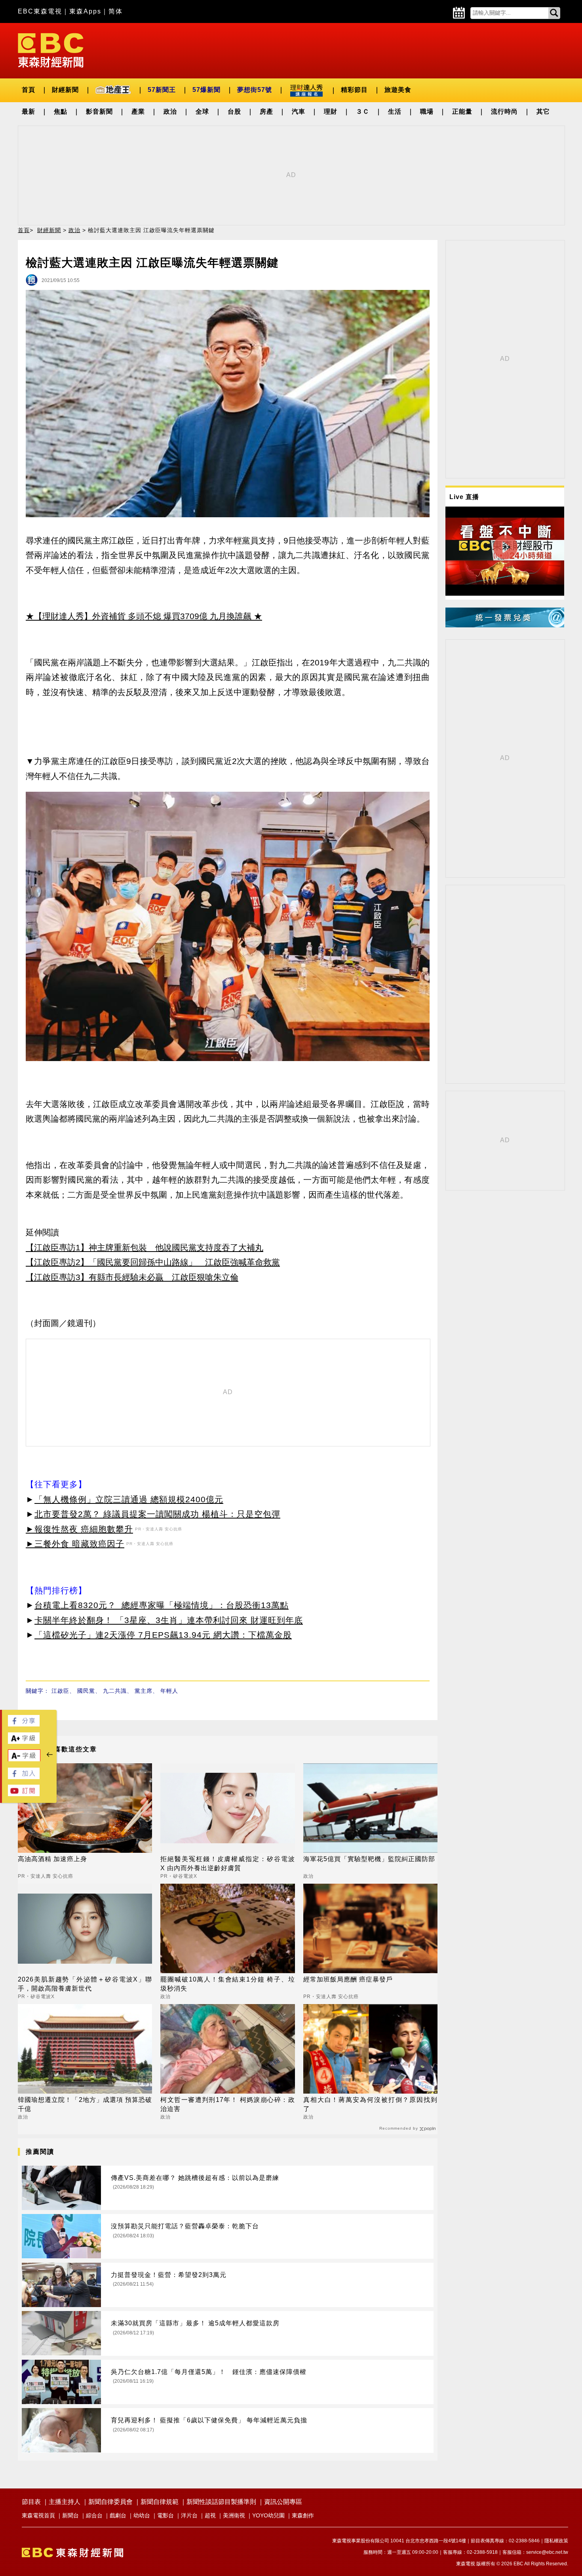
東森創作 (303, 2515)
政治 (170, 111)
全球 (202, 111)
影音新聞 (99, 111)
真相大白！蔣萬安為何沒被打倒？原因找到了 (370, 2104)
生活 (395, 111)
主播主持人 (65, 2502)
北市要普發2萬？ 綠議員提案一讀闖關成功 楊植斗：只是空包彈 (157, 1514)
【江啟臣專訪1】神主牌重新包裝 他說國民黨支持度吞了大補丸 (145, 1247)
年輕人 (169, 1691)
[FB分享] (24, 1724)
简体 (116, 11)
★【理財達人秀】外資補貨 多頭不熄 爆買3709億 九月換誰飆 (139, 616)
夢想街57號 (255, 90)
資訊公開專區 (283, 2502)
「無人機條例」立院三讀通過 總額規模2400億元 (129, 1499)
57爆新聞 (206, 90)
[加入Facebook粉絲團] (24, 1777)
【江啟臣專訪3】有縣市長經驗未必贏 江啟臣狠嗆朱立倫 (132, 1277)
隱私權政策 (556, 2541)
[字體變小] (24, 1760)
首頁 (29, 90)
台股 (234, 111)
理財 (331, 111)
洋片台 (189, 2515)
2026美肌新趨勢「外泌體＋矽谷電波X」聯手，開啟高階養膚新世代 (85, 1984)
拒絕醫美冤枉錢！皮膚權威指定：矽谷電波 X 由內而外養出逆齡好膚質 (227, 1863)
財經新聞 (65, 90)
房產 (266, 111)
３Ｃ (363, 111)
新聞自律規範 (160, 2502)
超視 (210, 2515)
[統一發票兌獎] (505, 625)
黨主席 (144, 1691)
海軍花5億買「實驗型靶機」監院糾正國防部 (369, 1859)
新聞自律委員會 (110, 2502)
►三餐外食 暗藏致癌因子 (75, 1544)
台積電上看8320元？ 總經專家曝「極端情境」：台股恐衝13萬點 (162, 1605)
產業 (138, 111)
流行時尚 (504, 111)
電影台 (165, 2515)
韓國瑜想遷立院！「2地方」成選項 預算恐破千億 (85, 2104)
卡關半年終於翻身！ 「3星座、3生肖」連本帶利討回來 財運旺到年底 (169, 1620)
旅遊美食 (398, 90)
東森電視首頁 (38, 2515)
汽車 (299, 111)
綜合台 (94, 2515)
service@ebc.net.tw (547, 2552)
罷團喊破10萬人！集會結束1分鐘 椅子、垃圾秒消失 (227, 1984)
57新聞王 (162, 90)
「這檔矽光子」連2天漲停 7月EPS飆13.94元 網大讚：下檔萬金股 (163, 1635)
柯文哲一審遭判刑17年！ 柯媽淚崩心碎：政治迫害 (227, 2104)
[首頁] (51, 50)
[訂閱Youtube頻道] (24, 1794)
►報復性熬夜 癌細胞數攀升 (79, 1529)
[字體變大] (24, 1742)
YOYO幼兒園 (268, 2515)
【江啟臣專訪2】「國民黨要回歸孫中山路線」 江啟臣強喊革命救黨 (153, 1262)
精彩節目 (354, 90)
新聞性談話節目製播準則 (221, 2502)
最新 (29, 111)
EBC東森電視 (40, 11)
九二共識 (115, 1691)
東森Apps (85, 11)
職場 (427, 111)
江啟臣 (60, 1691)
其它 (543, 111)
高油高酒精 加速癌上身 (52, 1859)
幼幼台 (142, 2515)
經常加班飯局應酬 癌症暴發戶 (348, 1979)
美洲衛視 (234, 2515)
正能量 (462, 111)
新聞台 (70, 2515)
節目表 (31, 2502)
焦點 (61, 111)
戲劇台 (118, 2515)
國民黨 (86, 1691)
